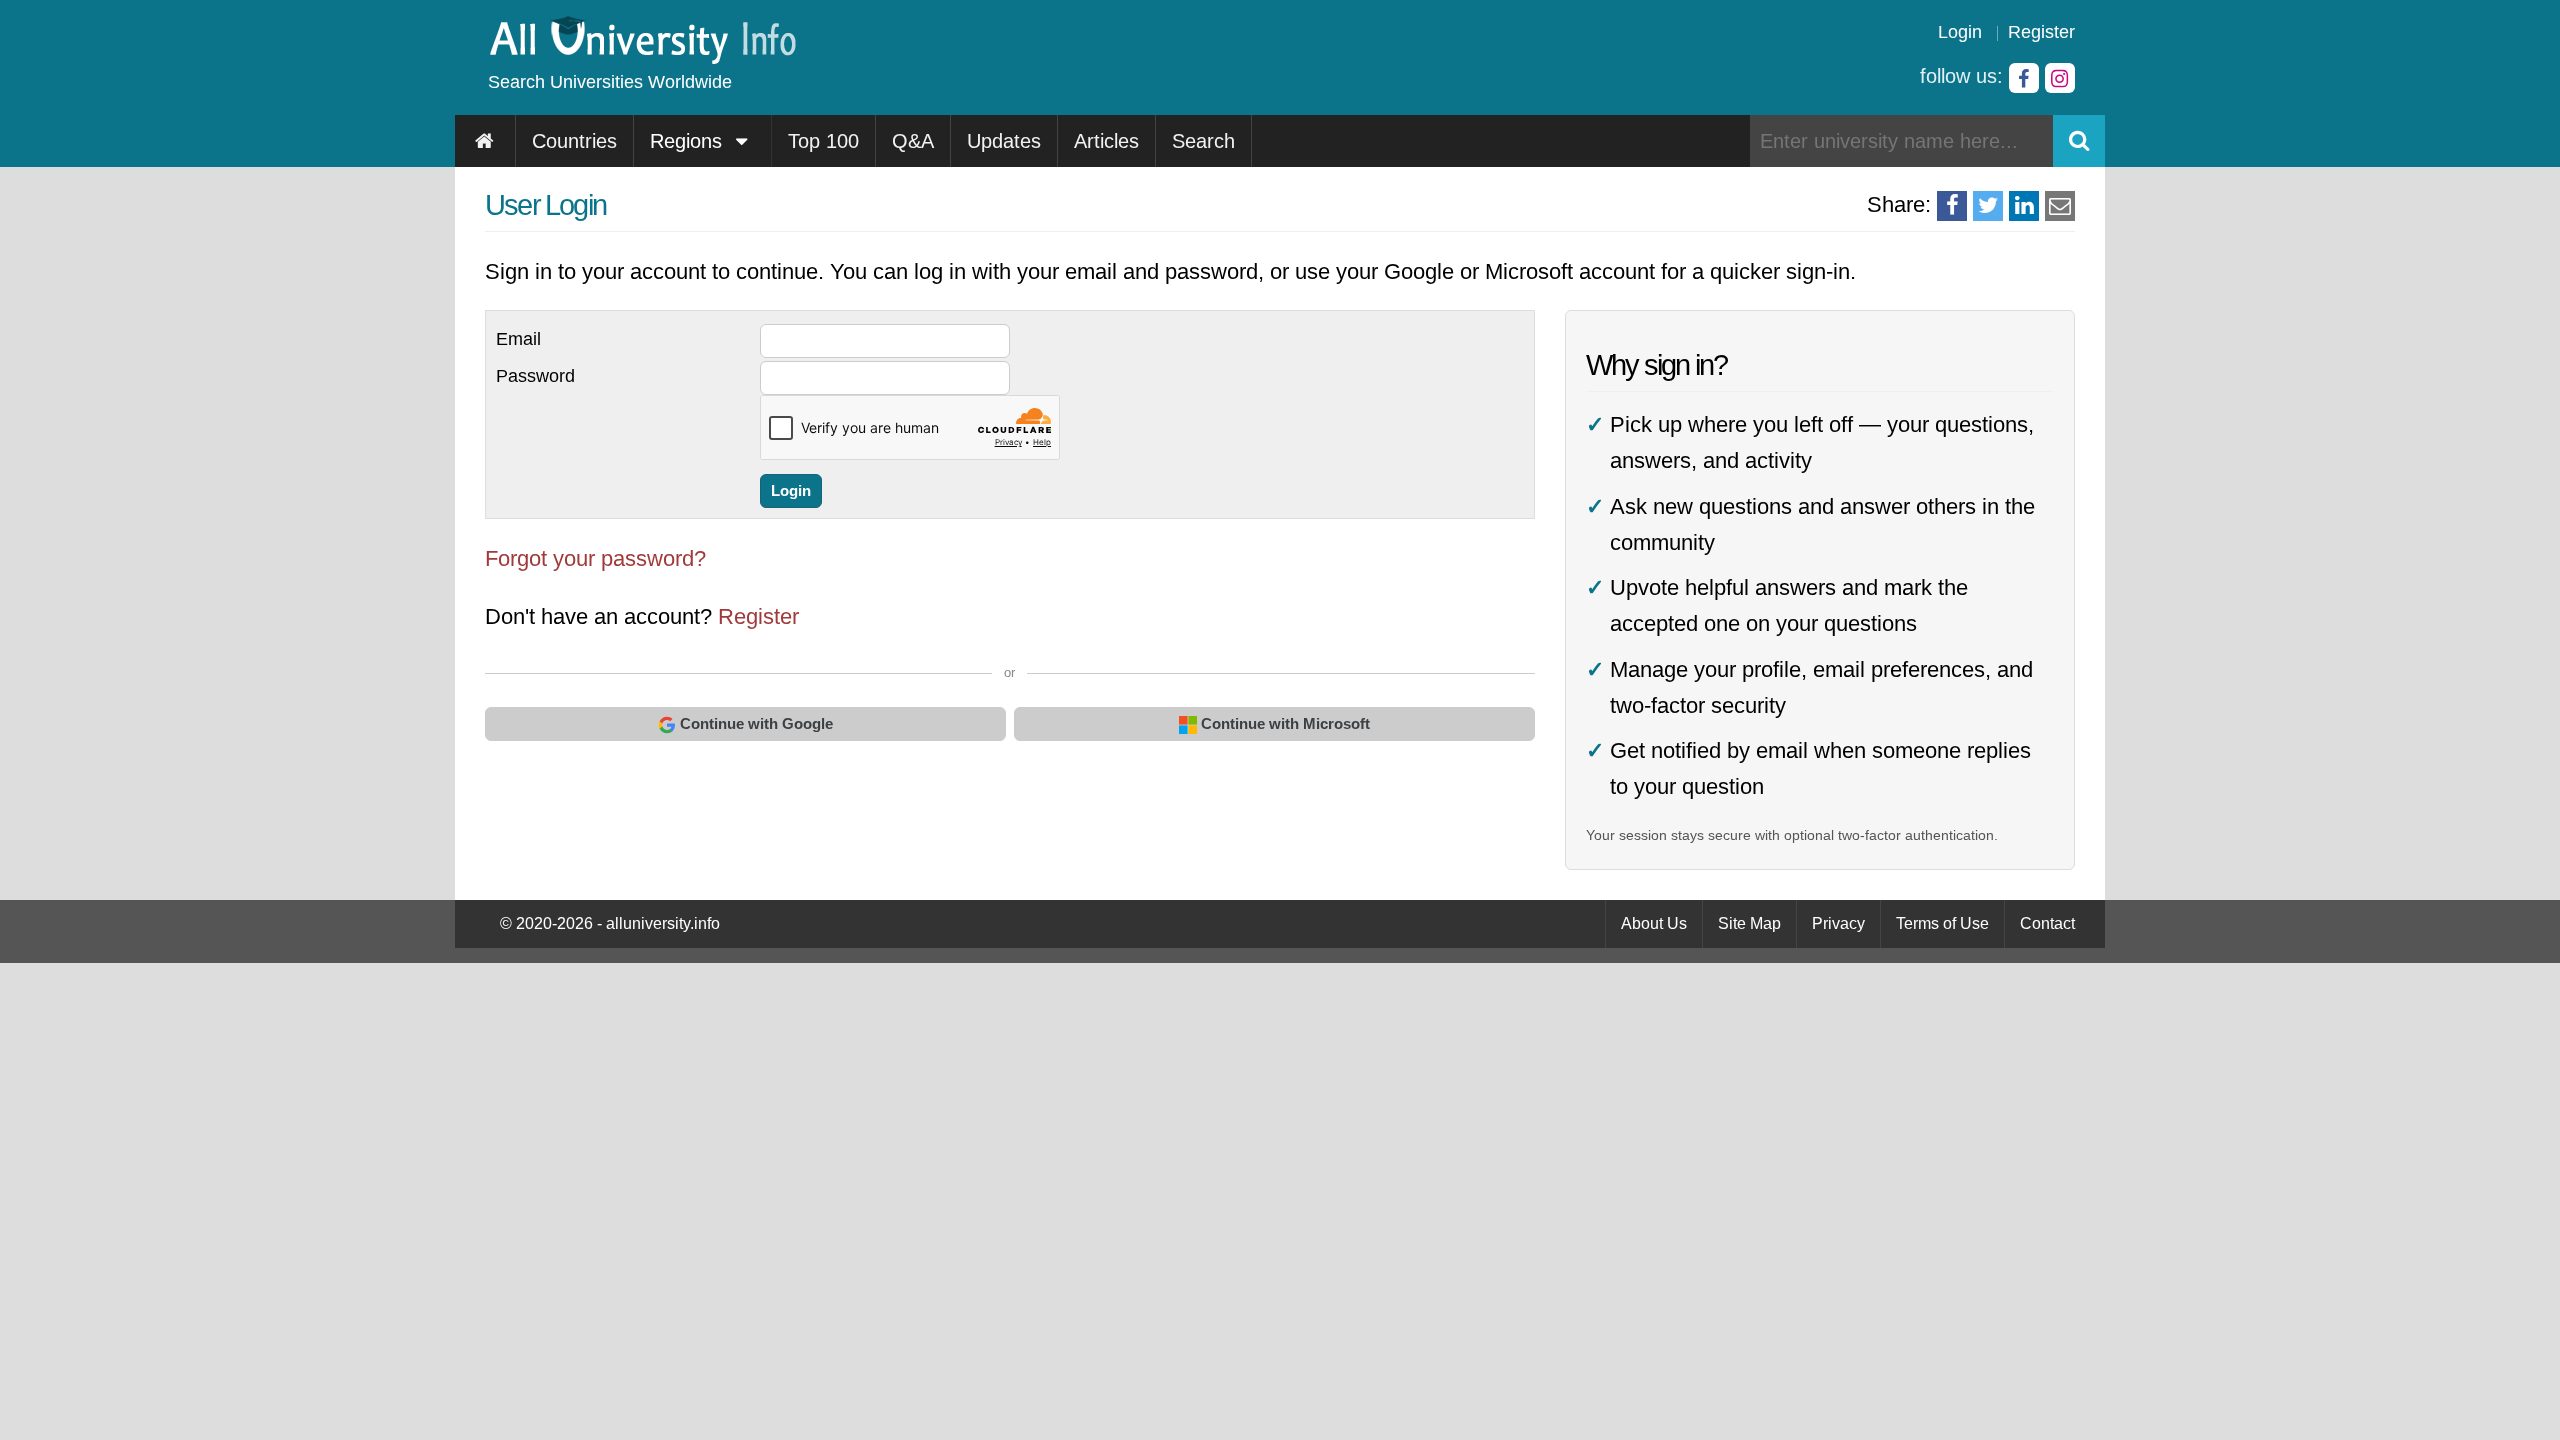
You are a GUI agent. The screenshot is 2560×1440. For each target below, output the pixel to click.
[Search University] (2079, 141)
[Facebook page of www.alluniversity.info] (2024, 78)
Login (1960, 32)
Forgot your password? (595, 558)
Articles (1106, 141)
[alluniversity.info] (641, 57)
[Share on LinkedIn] (2024, 206)
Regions (689, 141)
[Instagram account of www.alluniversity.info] (2060, 78)
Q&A (913, 141)
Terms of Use (1942, 923)
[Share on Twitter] (1988, 206)
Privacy (1838, 923)
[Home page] (485, 141)
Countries (574, 141)
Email (518, 339)
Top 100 (823, 141)
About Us (1654, 923)
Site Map (1749, 923)
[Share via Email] (2060, 206)
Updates (1004, 141)
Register (2041, 32)
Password (535, 376)
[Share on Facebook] (1952, 206)
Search (1203, 141)
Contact (2047, 923)
